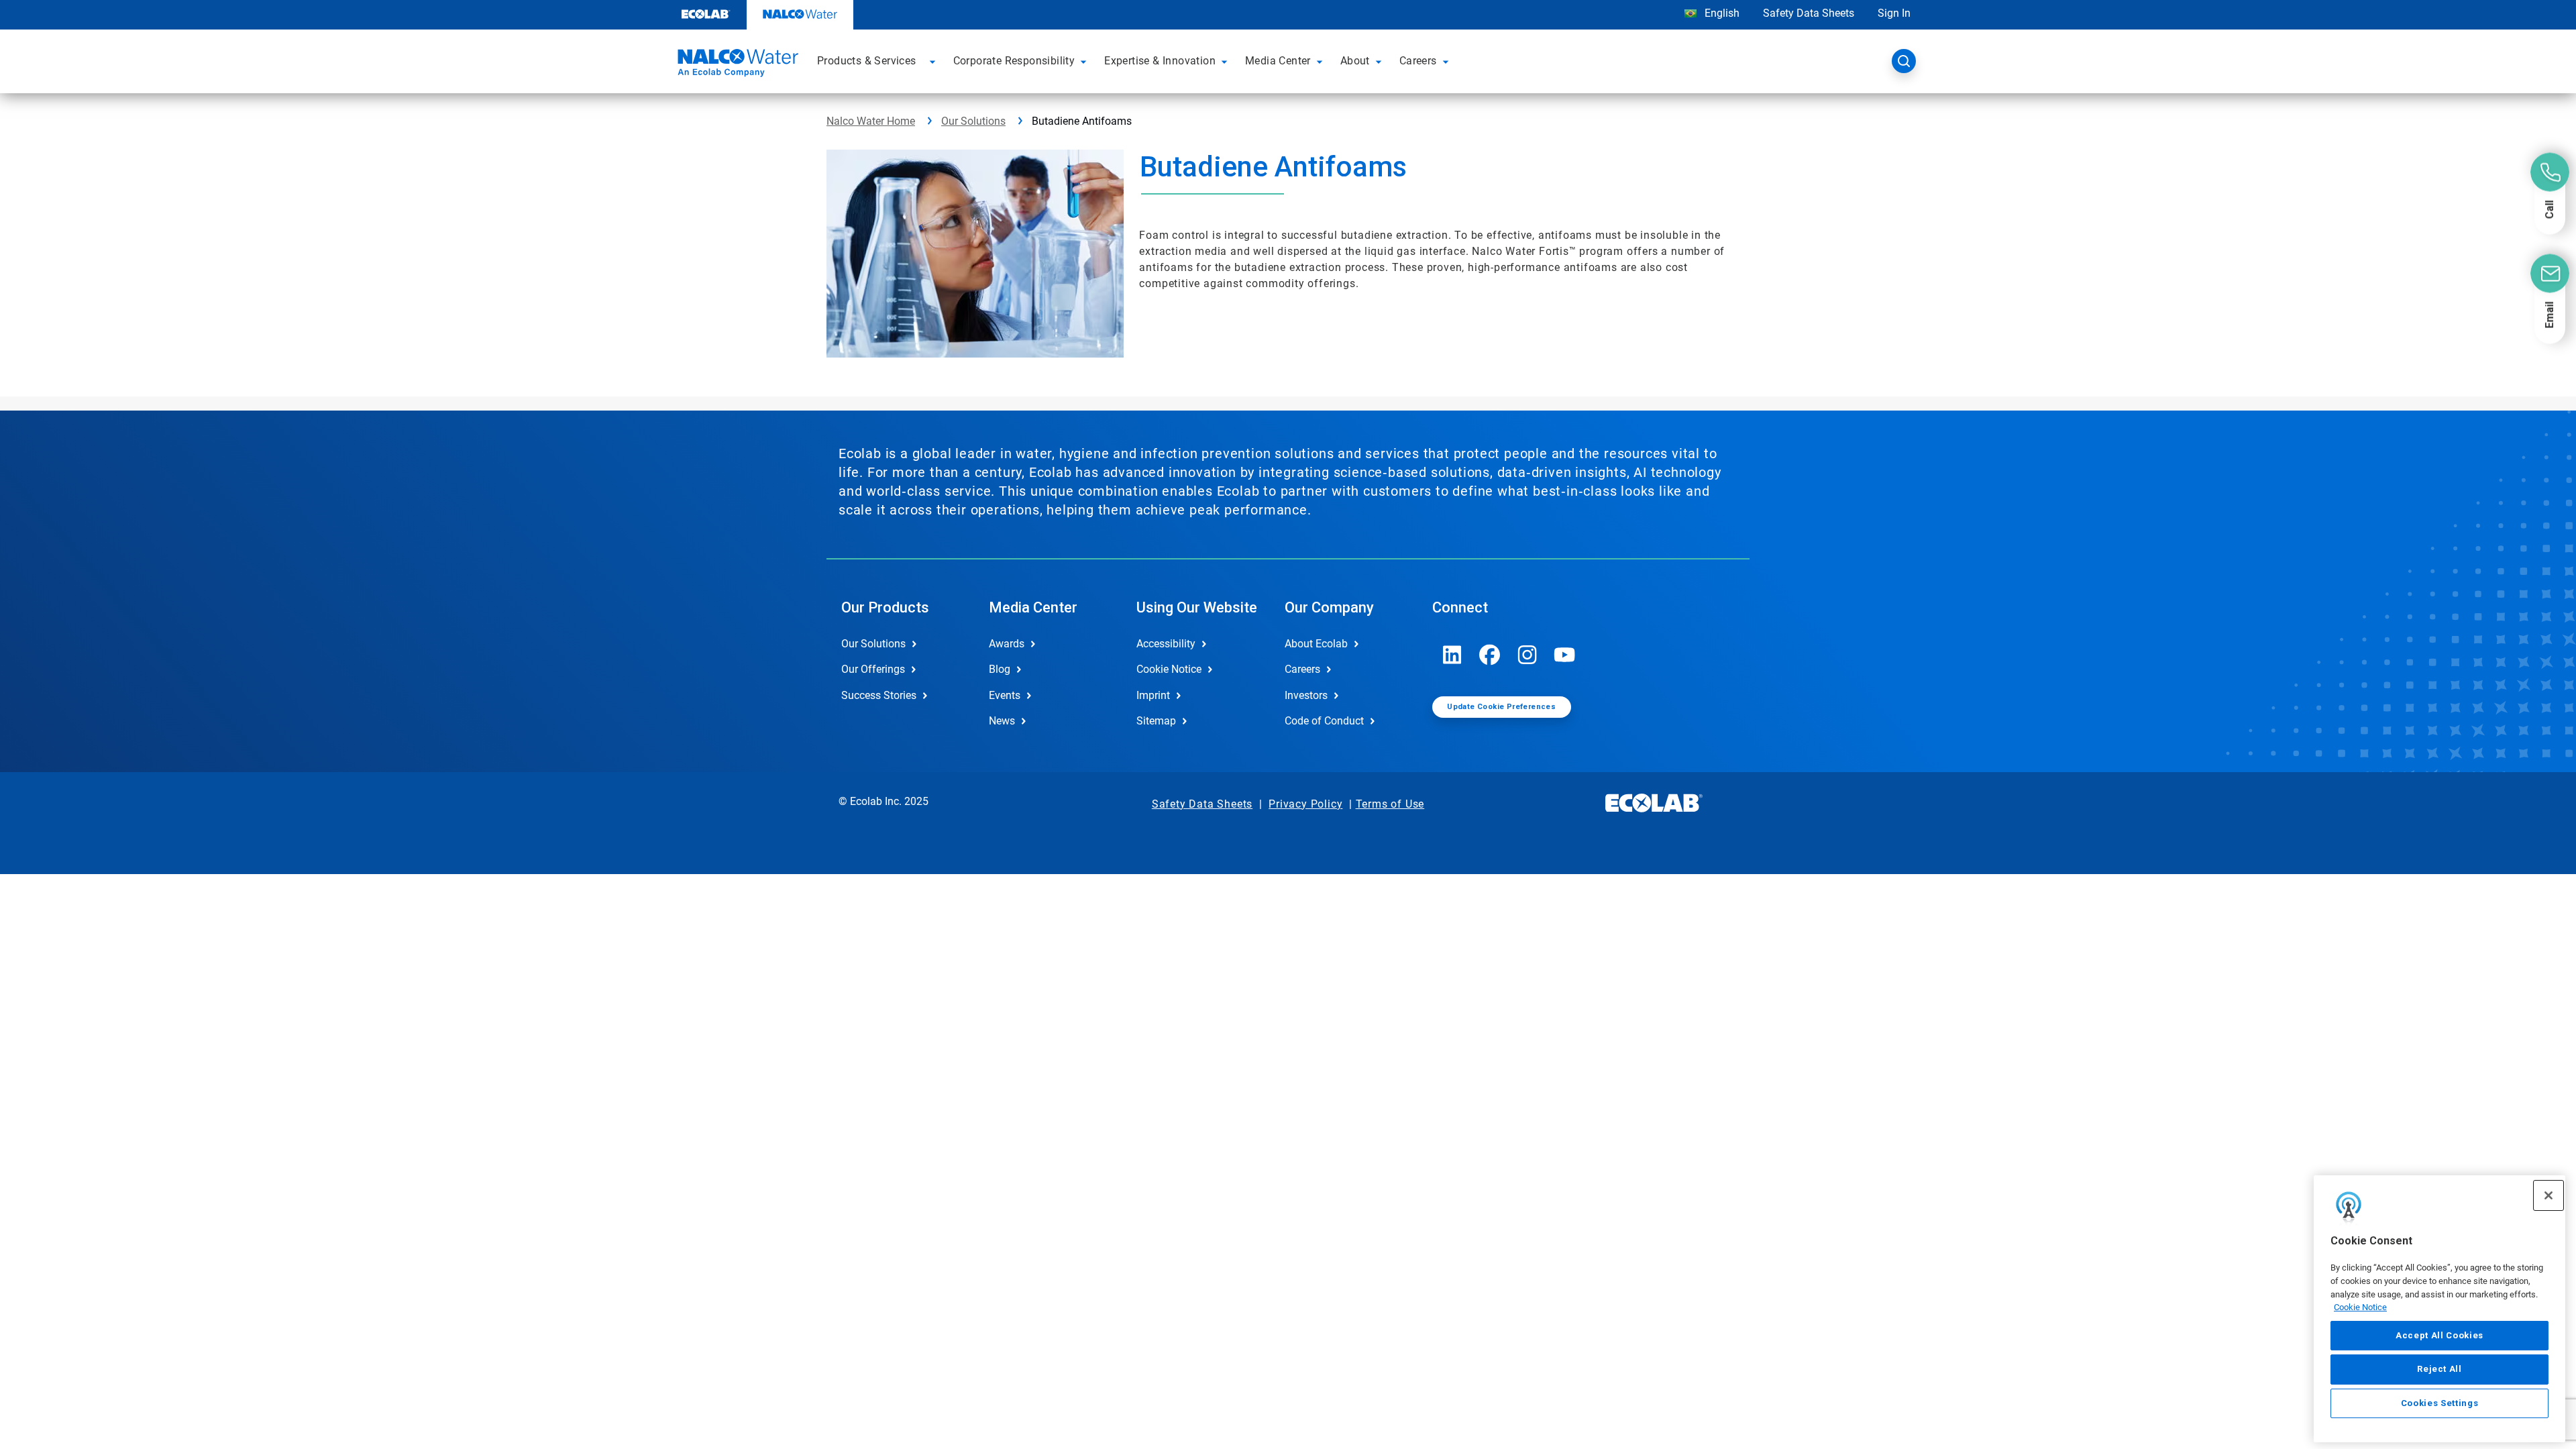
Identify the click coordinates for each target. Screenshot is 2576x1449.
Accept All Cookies (2439, 1335)
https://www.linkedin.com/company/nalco (1452, 655)
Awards (1007, 644)
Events (1005, 695)
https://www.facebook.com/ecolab (1490, 655)
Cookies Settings (2440, 1403)
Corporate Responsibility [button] (1014, 61)
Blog (1000, 669)
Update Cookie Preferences (1501, 707)
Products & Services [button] (867, 61)
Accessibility (1166, 644)
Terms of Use (1390, 804)
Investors (1306, 695)
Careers (1302, 669)
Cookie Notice (2360, 1307)
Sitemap (1156, 721)
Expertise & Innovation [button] (1160, 61)
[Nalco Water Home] (736, 65)
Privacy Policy (1305, 804)
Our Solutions (973, 121)
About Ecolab (1316, 644)
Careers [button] (1418, 61)
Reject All (2439, 1369)
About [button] (1355, 61)
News (1002, 721)
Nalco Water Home (871, 121)
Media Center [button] (1278, 61)
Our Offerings (873, 669)
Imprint (1153, 695)
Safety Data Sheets (1809, 13)
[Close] (2548, 1195)
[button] (934, 61)
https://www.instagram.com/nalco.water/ (1527, 655)
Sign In (1894, 13)
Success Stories (879, 695)
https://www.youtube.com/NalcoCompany (1565, 655)
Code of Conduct (1324, 721)
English (1721, 13)
